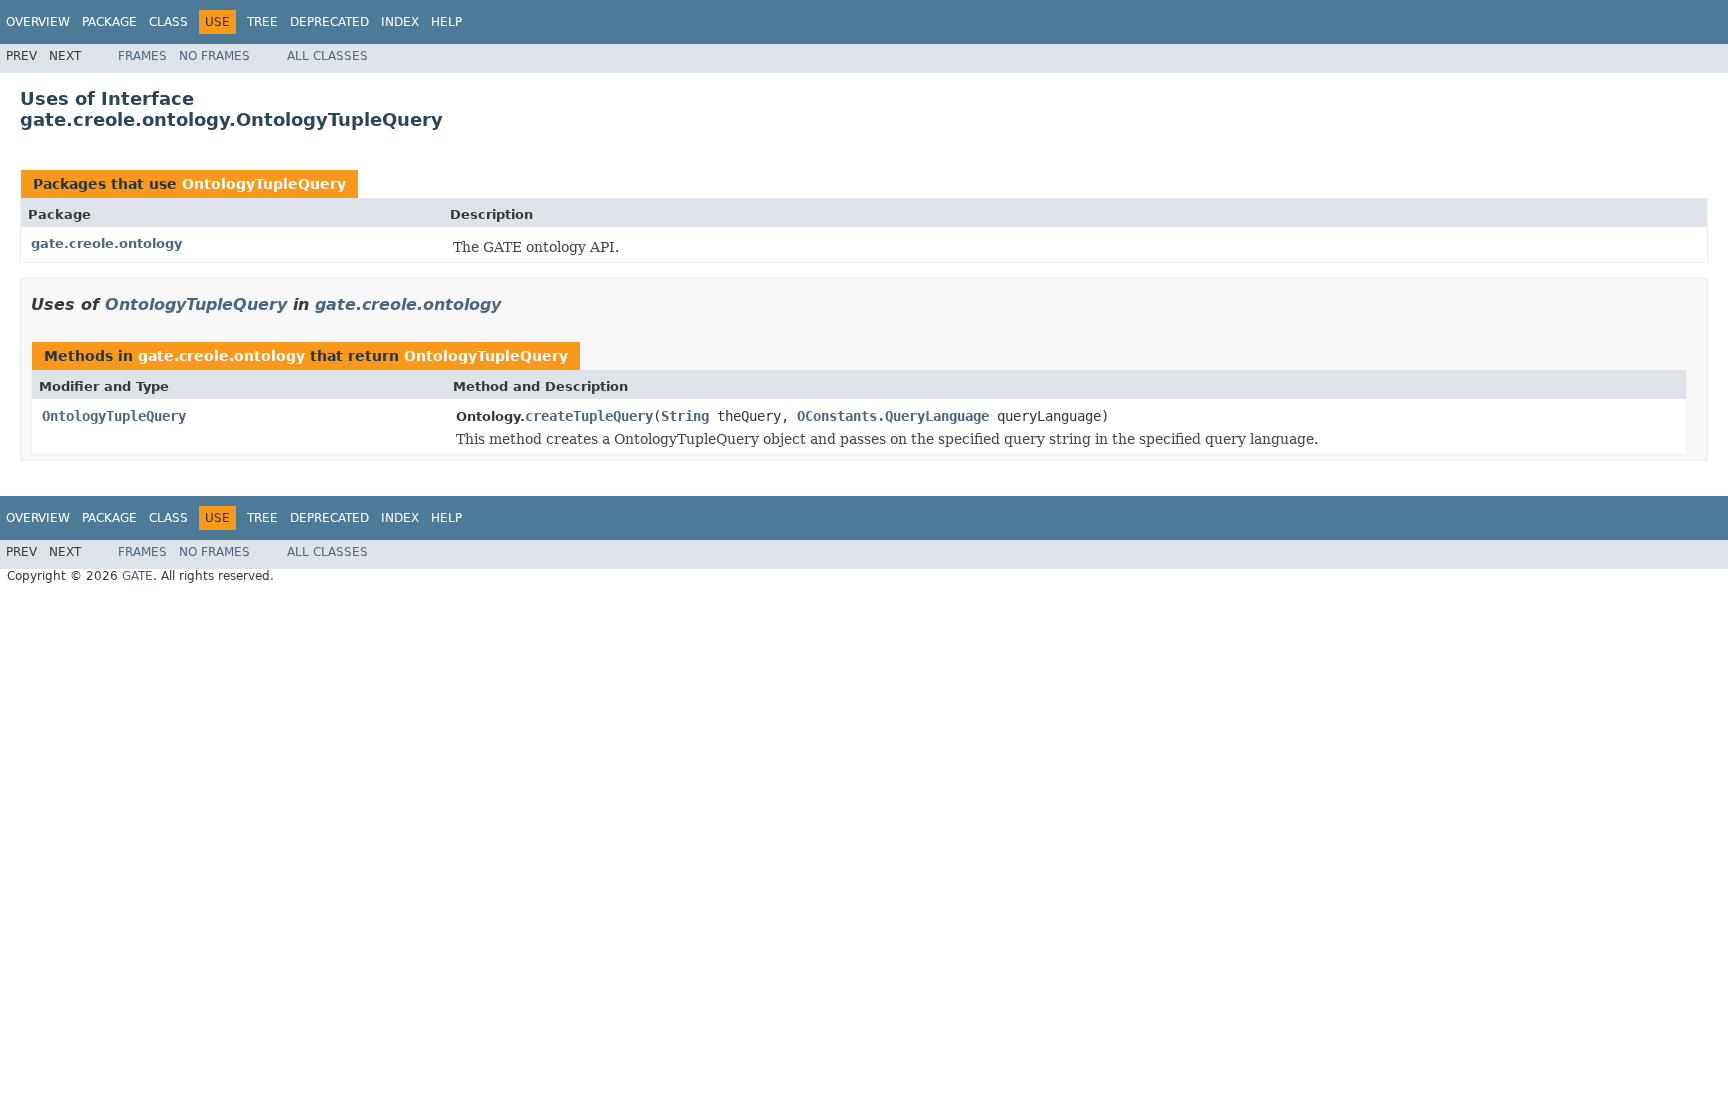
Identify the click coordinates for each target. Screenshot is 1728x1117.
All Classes (327, 56)
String (685, 416)
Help (446, 22)
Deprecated (329, 22)
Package (109, 22)
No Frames (214, 56)
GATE (137, 576)
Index (400, 22)
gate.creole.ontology (106, 243)
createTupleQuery (589, 416)
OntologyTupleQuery (264, 184)
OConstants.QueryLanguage (893, 416)
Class (168, 22)
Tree (262, 22)
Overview (38, 22)
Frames (142, 56)
